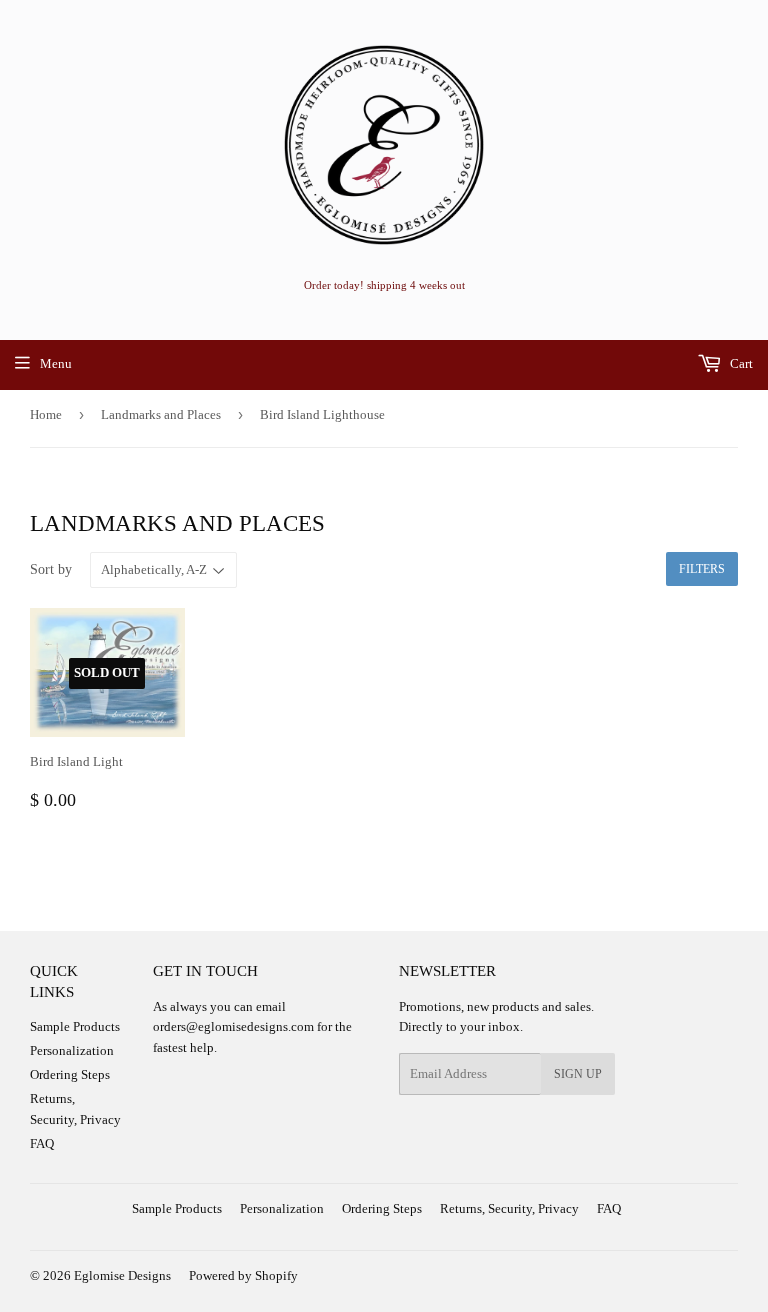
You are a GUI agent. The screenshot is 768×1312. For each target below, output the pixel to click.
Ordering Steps (70, 1074)
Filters (702, 569)
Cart (740, 363)
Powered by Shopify (243, 1275)
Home (46, 414)
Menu (56, 363)
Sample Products (75, 1026)
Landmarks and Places (161, 414)
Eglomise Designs (122, 1275)
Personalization (72, 1050)
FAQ (42, 1143)
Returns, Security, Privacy (509, 1208)
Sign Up (578, 1074)
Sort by (51, 569)
